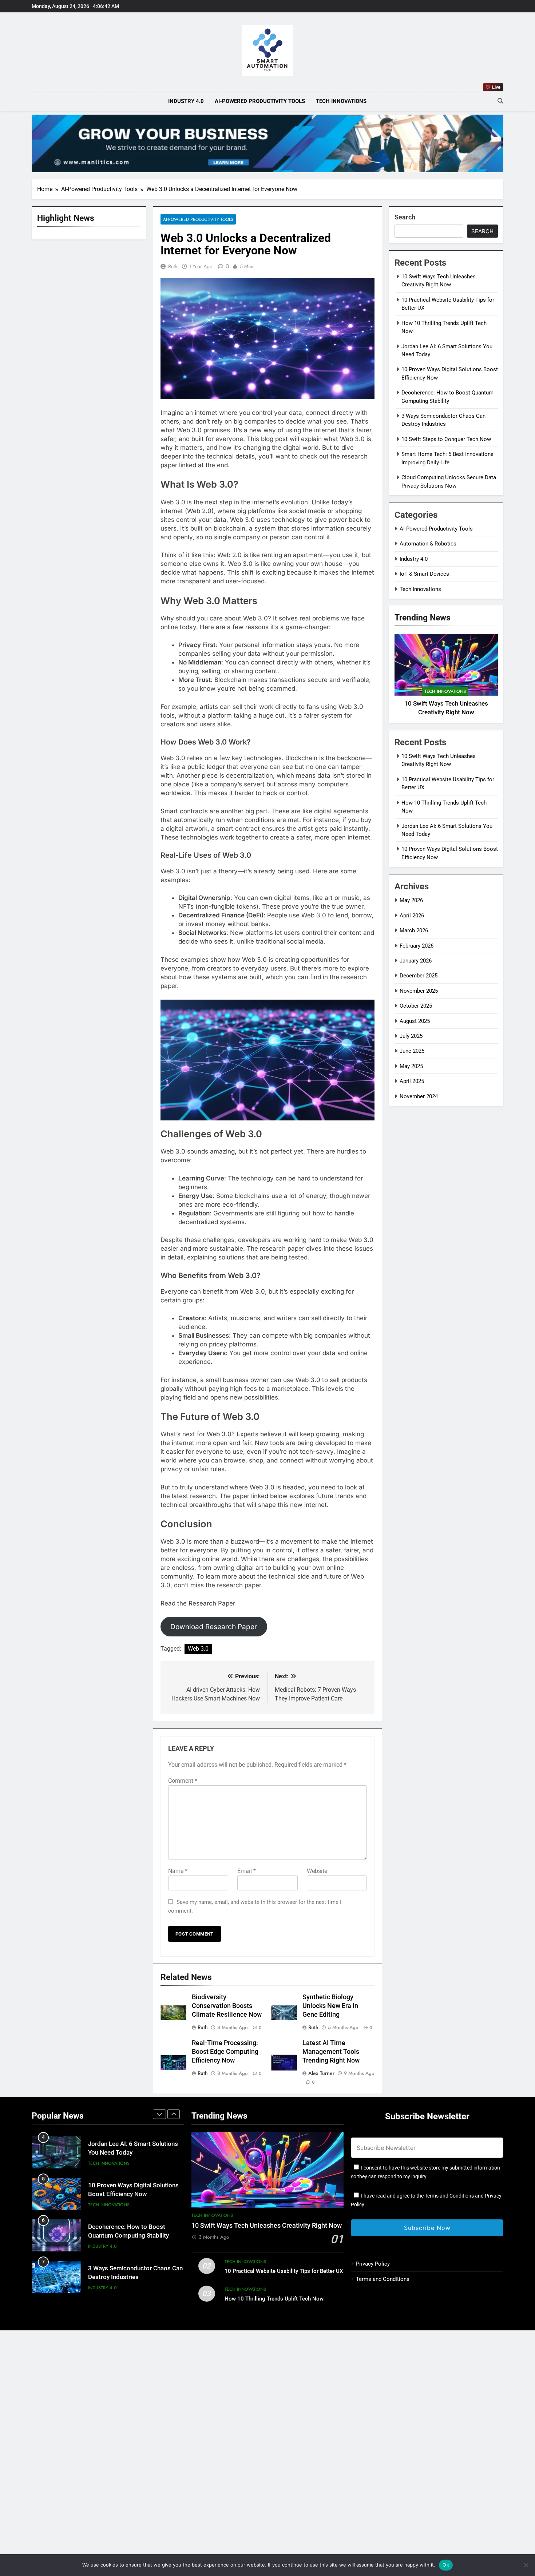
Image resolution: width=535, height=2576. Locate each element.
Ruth (173, 266)
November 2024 (419, 1096)
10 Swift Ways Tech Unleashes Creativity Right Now (267, 2226)
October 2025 (416, 1006)
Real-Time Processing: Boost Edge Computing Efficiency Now (225, 2052)
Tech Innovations (341, 101)
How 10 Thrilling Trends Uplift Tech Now (274, 2299)
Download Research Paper (214, 1627)
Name (178, 1871)
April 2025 (412, 1081)
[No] (526, 2565)
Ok (446, 2565)
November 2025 (419, 991)
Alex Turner (321, 2073)
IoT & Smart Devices (424, 574)
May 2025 (411, 1066)
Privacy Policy (373, 2264)
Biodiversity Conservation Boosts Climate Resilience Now (227, 2006)
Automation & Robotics (428, 544)
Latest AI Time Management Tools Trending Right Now (331, 2052)
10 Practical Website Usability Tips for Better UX (284, 2271)
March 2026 (414, 930)
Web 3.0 (198, 1649)
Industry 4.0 (186, 101)
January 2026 (416, 961)
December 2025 (419, 976)
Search (405, 217)
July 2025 (411, 1036)
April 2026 (412, 916)
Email (247, 1871)
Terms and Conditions (383, 2279)
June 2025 (412, 1051)
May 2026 (411, 901)
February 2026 (417, 946)
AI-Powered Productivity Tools (260, 101)
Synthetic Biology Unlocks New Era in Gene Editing (330, 2006)
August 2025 (415, 1021)
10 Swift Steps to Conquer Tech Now (446, 439)
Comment (183, 1781)
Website (317, 1871)
